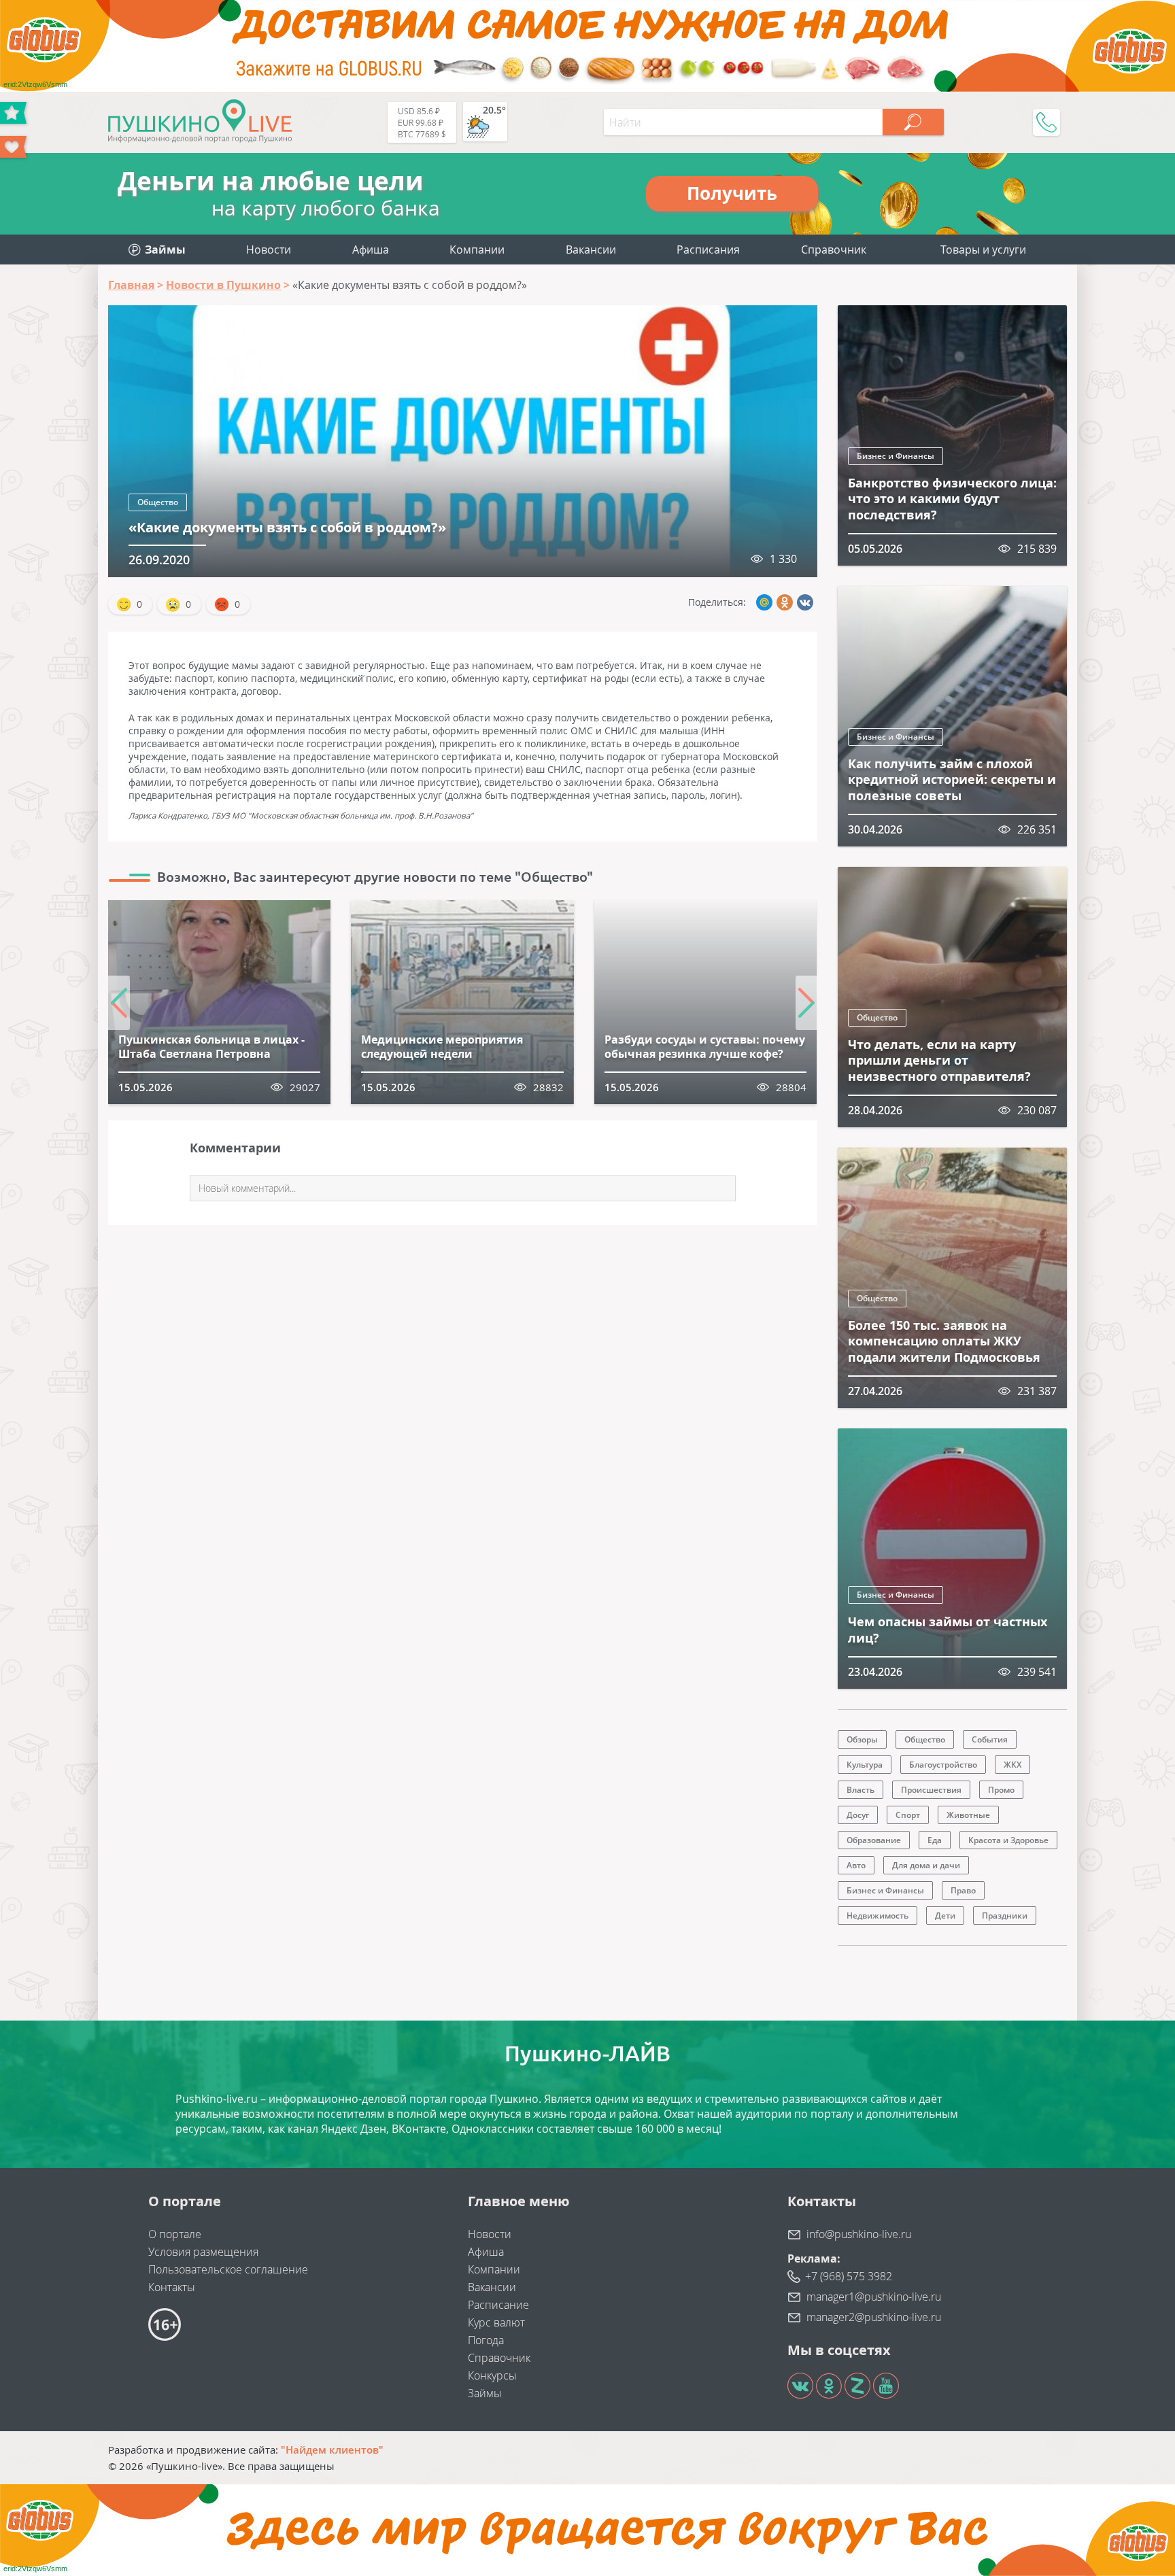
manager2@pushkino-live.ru (874, 2317)
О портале (175, 2234)
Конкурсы (492, 2375)
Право (963, 1890)
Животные (968, 1815)
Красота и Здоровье (1008, 1840)
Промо (1001, 1790)
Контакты (172, 2287)
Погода (486, 2340)
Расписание (498, 2305)
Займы (485, 2393)
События (990, 1739)
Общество (158, 502)
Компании (477, 250)
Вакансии (591, 250)
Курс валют (496, 2322)
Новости (269, 250)
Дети (945, 1916)
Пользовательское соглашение (228, 2269)
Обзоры (862, 1739)
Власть (861, 1790)
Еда (935, 1840)
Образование (874, 1840)
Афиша (371, 250)
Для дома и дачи (926, 1865)
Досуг (858, 1815)
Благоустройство (943, 1765)
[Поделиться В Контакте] (805, 602)
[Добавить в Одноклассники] (785, 602)
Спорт (908, 1815)
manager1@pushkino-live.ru (874, 2297)
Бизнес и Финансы (896, 456)
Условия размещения (203, 2252)
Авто (856, 1865)
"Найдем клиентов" (332, 2450)
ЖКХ (1012, 1765)
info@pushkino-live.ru (859, 2234)
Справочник (834, 250)
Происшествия (931, 1790)
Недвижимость (878, 1916)
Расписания (708, 250)
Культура (865, 1765)
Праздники (1005, 1916)
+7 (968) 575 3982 (849, 2276)
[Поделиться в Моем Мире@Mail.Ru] (764, 602)
